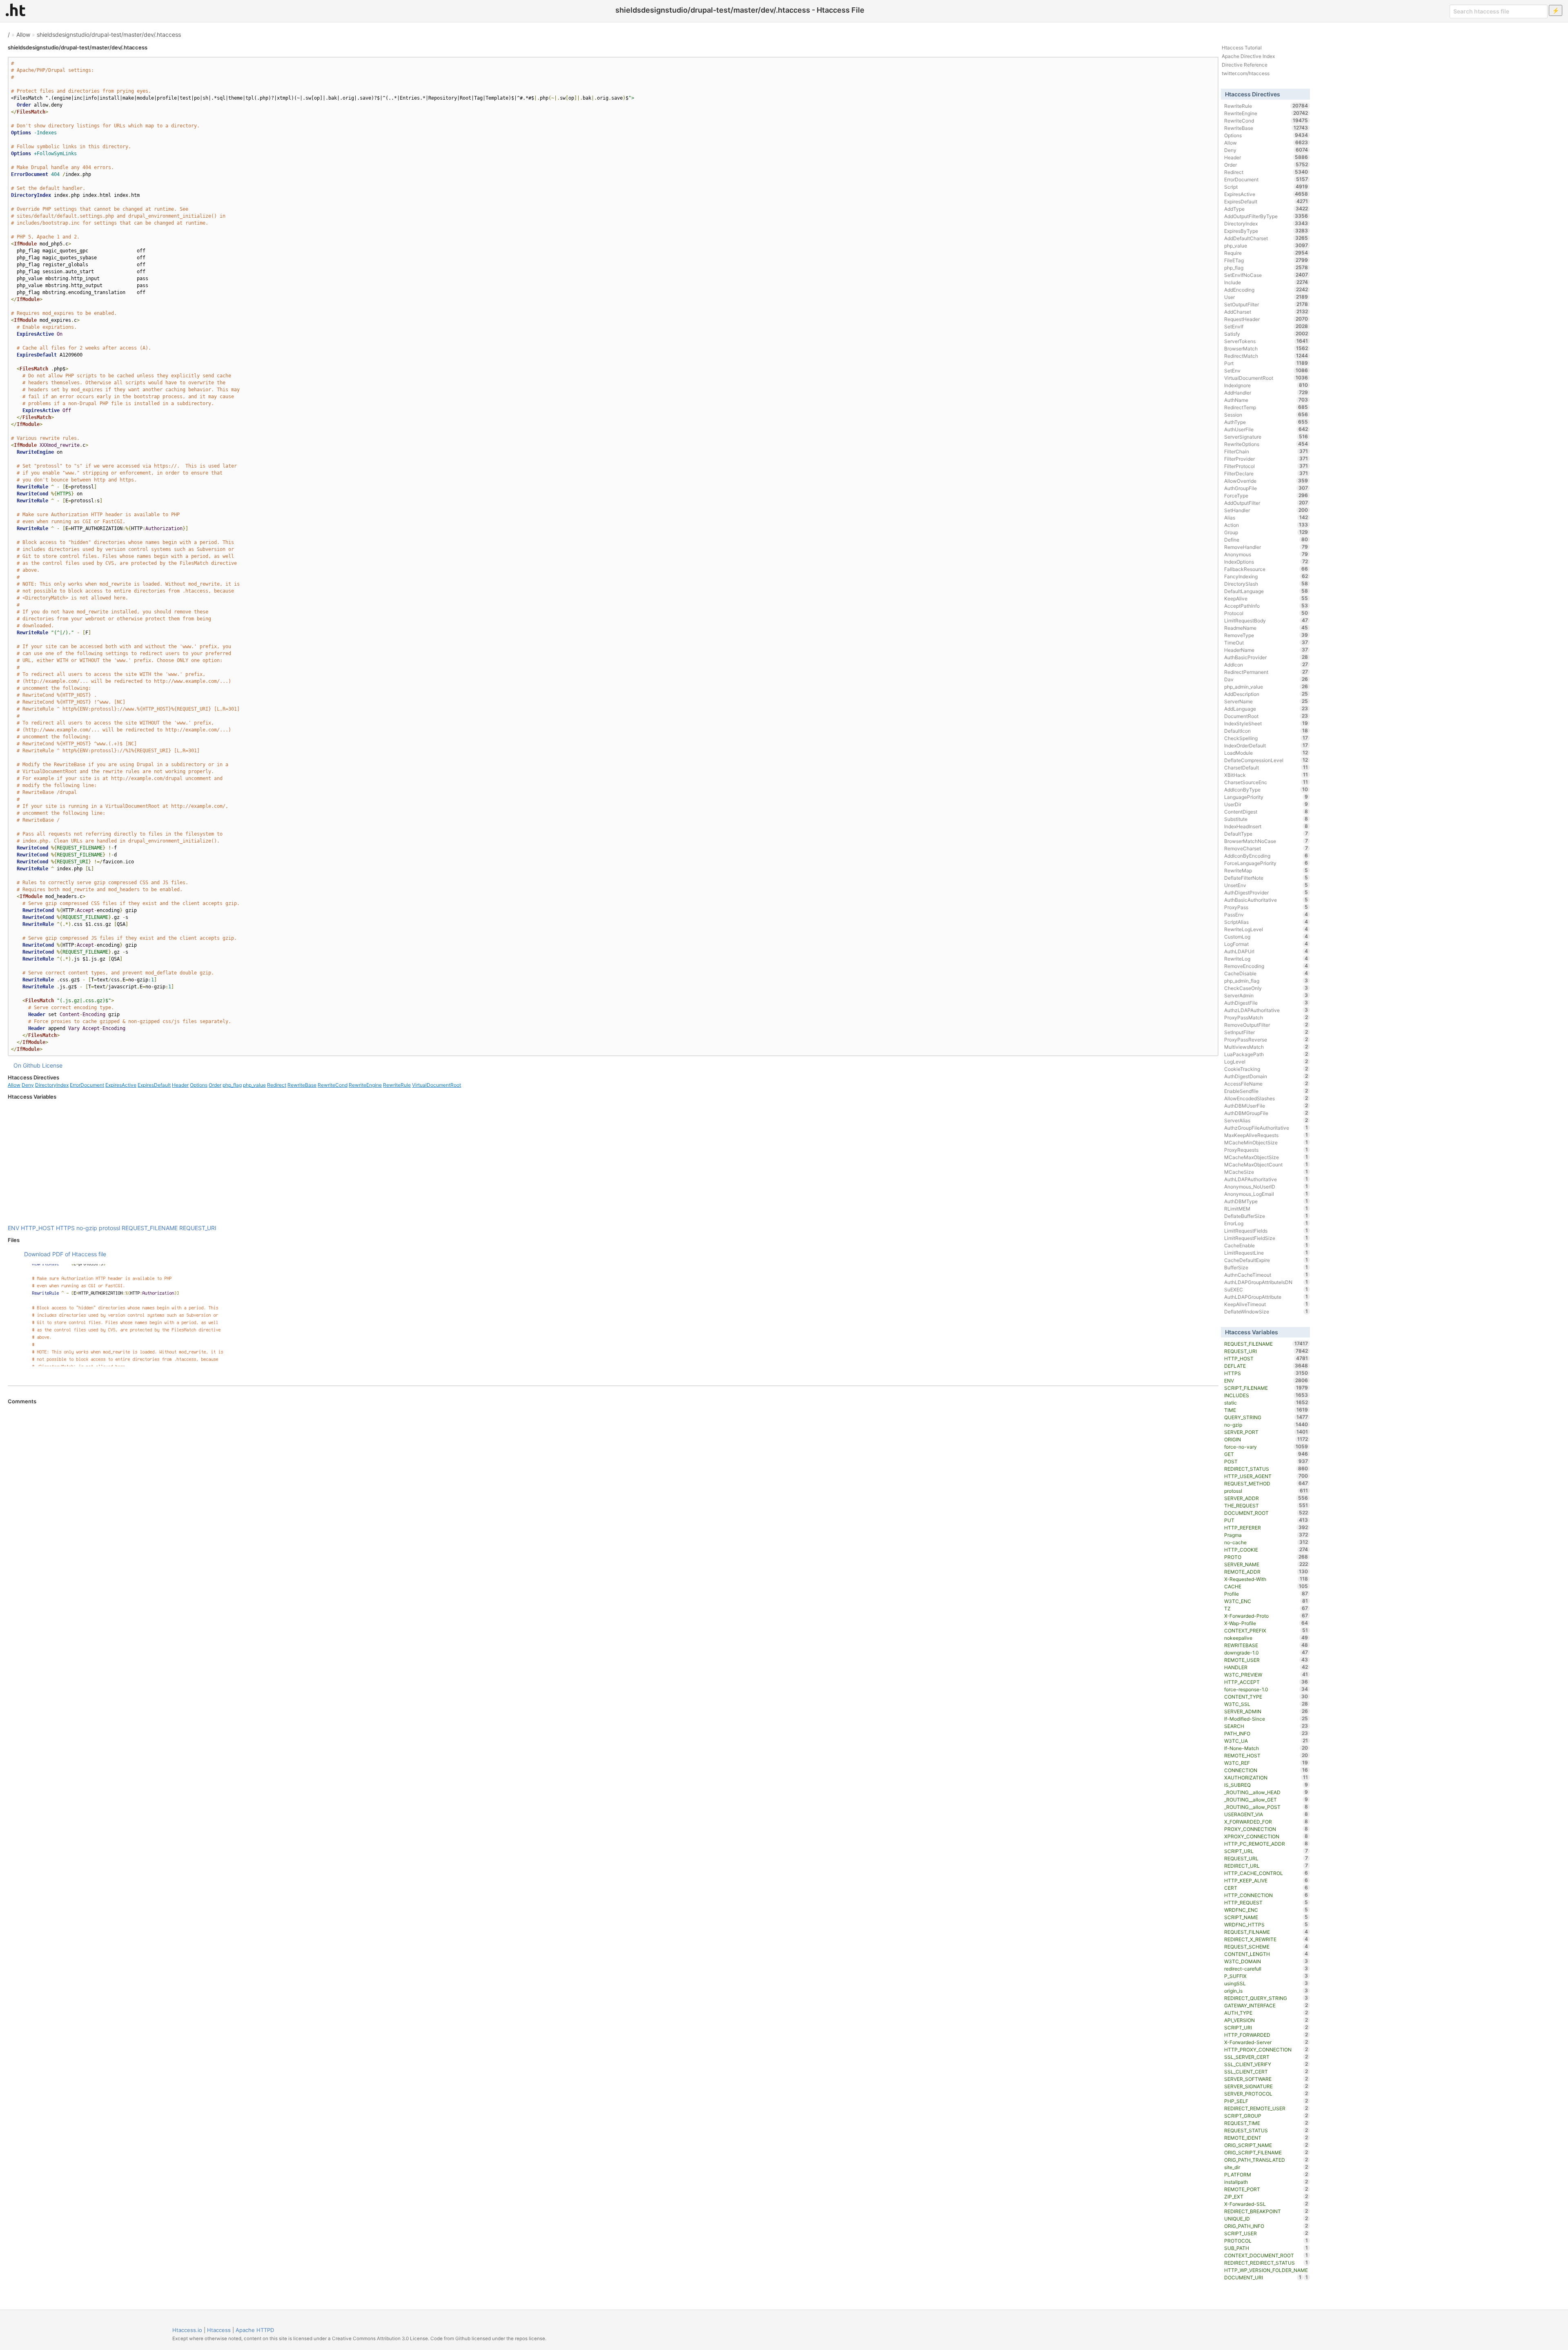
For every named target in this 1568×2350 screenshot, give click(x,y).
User (1266, 297)
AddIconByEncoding (1266, 856)
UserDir (1266, 804)
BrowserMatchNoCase (1266, 841)
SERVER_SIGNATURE (1266, 2086)
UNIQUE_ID (1266, 2218)
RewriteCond (333, 1085)
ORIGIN (1266, 1439)
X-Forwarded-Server (1266, 2042)
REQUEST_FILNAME (1266, 1932)
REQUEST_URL (1266, 1858)
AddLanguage (1266, 709)
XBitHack (1266, 775)
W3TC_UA (1266, 1741)
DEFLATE (1266, 1366)
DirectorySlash (1266, 584)
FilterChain (1266, 451)
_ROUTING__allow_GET (1266, 1799)
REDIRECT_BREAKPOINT (1266, 2211)
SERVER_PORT (1266, 1432)
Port (1266, 363)
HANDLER (1266, 1667)
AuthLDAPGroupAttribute (1266, 1297)
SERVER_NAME (1266, 1564)
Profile (1266, 1594)
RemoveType (1266, 635)
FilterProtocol (1266, 466)
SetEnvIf (1266, 326)
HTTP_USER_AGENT (1266, 1476)
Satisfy (1266, 334)
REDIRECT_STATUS (1266, 1469)
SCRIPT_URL (1266, 1851)
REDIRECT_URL (1266, 1866)
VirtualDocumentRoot (437, 1085)
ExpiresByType (1266, 231)
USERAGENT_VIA (1266, 1814)
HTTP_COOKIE (1266, 1550)
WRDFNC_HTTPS (1266, 1924)
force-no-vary (1266, 1447)
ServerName (1266, 701)
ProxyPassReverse (1266, 1039)
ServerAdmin (1266, 995)
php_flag (232, 1085)
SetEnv (1266, 370)
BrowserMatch (1266, 348)
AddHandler (1266, 392)
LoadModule (1266, 753)
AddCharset (1266, 312)
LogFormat (1266, 944)
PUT (1266, 1520)
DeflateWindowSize (1266, 1311)
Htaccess (219, 2330)
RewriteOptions (1266, 444)
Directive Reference (1245, 65)
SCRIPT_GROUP (1266, 2116)
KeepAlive (1266, 598)
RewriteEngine (365, 1085)
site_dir (1266, 2167)
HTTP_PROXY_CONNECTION (1266, 2049)
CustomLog (1266, 936)
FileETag (1266, 260)
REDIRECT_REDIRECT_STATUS (1266, 2263)
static (1266, 1402)
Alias (1266, 517)
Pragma (1266, 1535)
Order (215, 1085)
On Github (27, 1065)
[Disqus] (613, 1516)
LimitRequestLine (1266, 1253)
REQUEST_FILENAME (150, 1228)
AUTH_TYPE (1266, 2013)
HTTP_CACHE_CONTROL (1266, 1873)
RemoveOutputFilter (1266, 1025)
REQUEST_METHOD (1266, 1483)
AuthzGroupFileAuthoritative (1266, 1128)
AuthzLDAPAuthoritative (1266, 1010)
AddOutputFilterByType (1266, 216)
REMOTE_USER (1266, 1660)
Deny (28, 1085)
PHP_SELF (1266, 2101)
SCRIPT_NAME (1266, 1917)
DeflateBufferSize (1266, 1216)
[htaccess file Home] (16, 10)
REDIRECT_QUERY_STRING (1266, 1998)
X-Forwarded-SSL (1266, 2204)
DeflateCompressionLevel (1266, 760)
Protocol (1266, 613)
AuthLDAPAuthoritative (1266, 1179)
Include (1266, 282)
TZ (1266, 1608)
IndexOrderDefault (1266, 745)
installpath (1266, 2182)
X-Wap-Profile (1266, 1623)
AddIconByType (1266, 789)
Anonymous (1266, 554)
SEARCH (1266, 1726)
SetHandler (1266, 510)
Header (180, 1085)
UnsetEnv (1266, 885)
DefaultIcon (1266, 731)
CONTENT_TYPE (1266, 1697)
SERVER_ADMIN (1266, 1711)
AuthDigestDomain (1266, 1076)
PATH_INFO (1266, 1733)
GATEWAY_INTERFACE (1266, 2005)
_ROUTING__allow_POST (1266, 1807)
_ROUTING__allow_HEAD (1266, 1792)
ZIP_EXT (1266, 2196)
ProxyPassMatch (1266, 1017)
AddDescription (1266, 694)
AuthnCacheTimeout (1266, 1275)
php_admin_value (1266, 687)
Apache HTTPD (255, 2330)
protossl (109, 1228)
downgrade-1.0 (1266, 1652)
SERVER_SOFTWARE (1266, 2079)
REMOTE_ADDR (1266, 1572)
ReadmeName (1266, 628)
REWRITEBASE (1266, 1645)
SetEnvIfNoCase (1266, 275)
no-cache (1266, 1542)
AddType (1266, 209)
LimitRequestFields (1266, 1231)
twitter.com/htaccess (1246, 73)
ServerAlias (1266, 1120)
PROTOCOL (1266, 2241)
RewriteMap (1266, 870)
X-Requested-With (1266, 1579)
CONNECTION (1266, 1770)
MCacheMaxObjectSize (1266, 1157)
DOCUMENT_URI (1263, 2277)
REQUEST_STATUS (1266, 2130)
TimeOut (1266, 642)
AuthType (1266, 422)
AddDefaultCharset (1266, 238)
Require (1266, 253)
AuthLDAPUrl (1266, 951)
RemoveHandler (1266, 547)
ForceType (1266, 495)
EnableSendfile (1266, 1091)
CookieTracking (1266, 1069)
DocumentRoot (1266, 716)
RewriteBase (302, 1085)
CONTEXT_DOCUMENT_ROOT (1266, 2255)
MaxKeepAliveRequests (1266, 1135)
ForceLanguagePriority (1266, 863)
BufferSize (1266, 1267)
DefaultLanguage (1266, 591)
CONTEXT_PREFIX (1266, 1630)
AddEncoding (1266, 290)
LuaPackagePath (1266, 1054)
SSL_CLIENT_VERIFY (1266, 2064)
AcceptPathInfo (1266, 606)
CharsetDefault (1266, 767)
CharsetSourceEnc (1266, 782)
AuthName (1266, 400)
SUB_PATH (1266, 2248)
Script (1266, 187)
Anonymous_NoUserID (1266, 1186)
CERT (1266, 1888)
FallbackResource (1266, 569)
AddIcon (1266, 664)
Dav (1266, 679)
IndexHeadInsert (1266, 826)
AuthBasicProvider (1266, 657)
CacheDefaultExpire (1266, 1260)
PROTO (1266, 1557)
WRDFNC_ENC (1266, 1910)
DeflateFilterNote (1266, 878)
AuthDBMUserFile (1266, 1106)
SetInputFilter (1266, 1032)
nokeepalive (1266, 1638)
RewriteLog (1266, 959)
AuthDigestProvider (1266, 892)
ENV (13, 1228)
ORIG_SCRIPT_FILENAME (1266, 2152)
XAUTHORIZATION (1266, 1777)
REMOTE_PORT (1266, 2189)
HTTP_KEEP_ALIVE (1266, 1880)
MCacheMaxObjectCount (1266, 1164)
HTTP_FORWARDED (1266, 2035)
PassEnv (1266, 914)
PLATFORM (1266, 2174)
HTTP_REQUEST (1266, 1902)
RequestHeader (1266, 319)
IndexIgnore (1266, 385)
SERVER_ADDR (1266, 1498)
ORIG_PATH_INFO (1266, 2226)
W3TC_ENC (1266, 1601)
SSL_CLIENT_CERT (1266, 2071)
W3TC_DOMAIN (1266, 1961)
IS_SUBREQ (1266, 1785)
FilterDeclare (1266, 473)
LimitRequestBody (1266, 620)
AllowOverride (1266, 481)
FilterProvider (1266, 459)
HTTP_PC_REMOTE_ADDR (1266, 1844)
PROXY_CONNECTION (1266, 1829)
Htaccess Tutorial (1242, 48)
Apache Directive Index (1248, 56)
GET (1266, 1454)
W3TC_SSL (1266, 1704)
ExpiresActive (121, 1085)
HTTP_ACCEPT (1266, 1682)
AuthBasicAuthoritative (1266, 900)
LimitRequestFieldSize (1266, 1238)
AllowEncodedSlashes (1266, 1098)
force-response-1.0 (1266, 1689)
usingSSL (1266, 1983)
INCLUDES (1266, 1395)
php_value (254, 1085)
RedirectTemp (1266, 407)
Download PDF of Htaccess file (65, 1254)
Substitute (1266, 819)
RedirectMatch (1266, 356)
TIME (1266, 1410)
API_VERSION (1266, 2020)
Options (199, 1085)
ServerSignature (1266, 437)
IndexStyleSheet (1266, 723)
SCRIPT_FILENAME (1266, 1388)
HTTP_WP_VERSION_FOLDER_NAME (1266, 2271)
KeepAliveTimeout (1266, 1304)
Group (1266, 532)
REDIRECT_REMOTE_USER (1266, 2108)
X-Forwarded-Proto (1266, 1616)
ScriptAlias (1266, 922)
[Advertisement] (613, 1162)
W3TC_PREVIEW (1266, 1674)
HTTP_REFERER (1266, 1527)
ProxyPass (1266, 907)
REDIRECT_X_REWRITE (1266, 1939)
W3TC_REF (1266, 1763)
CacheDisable (1266, 973)
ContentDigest (1266, 812)
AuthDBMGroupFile (1266, 1113)
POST (1266, 1461)
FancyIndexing (1266, 576)
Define (1266, 540)
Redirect (277, 1085)
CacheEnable (1266, 1245)
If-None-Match (1266, 1748)
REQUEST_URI (198, 1228)
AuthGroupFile (1266, 488)
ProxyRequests (1266, 1150)
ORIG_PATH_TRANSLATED (1266, 2160)
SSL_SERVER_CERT (1266, 2057)
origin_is (1266, 1991)
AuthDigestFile (1266, 1003)
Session (1266, 415)
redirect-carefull (1266, 1969)
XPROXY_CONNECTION (1266, 1836)
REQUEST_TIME (1266, 2123)
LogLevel (1266, 1061)
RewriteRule (397, 1085)
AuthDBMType (1266, 1201)
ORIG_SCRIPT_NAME (1266, 2145)
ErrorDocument (87, 1085)
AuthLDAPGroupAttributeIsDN (1266, 1282)
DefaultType (1266, 834)
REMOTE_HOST (1266, 1755)
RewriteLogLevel (1266, 929)
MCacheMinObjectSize (1266, 1142)
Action (1266, 525)
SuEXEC (1266, 1289)
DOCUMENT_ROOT (1266, 1513)
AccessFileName (1266, 1084)
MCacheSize (1266, 1172)
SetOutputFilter (1266, 304)
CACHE (1266, 1586)
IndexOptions (1266, 562)
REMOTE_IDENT (1266, 2138)
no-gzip (87, 1228)
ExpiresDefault (154, 1085)
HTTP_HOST (38, 1228)
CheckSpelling (1266, 738)
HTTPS (65, 1228)
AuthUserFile (1266, 429)
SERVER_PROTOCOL (1266, 2094)
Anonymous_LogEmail (1266, 1194)
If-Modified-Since (1266, 1719)
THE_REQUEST (1266, 1505)
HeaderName (1266, 650)
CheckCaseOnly (1266, 988)
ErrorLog (1266, 1223)
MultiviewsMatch (1266, 1047)
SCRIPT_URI (1266, 2027)
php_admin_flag (1266, 981)
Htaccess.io (187, 2330)
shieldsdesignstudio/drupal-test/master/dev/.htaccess (109, 35)
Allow (23, 35)
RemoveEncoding (1266, 966)
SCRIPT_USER (1266, 2233)
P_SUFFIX (1266, 1976)
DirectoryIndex (52, 1085)
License (52, 1065)
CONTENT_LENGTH (1266, 1954)
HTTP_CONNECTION (1266, 1895)
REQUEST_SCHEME (1266, 1946)
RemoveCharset (1266, 848)
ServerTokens (1266, 341)
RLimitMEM (1266, 1208)
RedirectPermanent (1266, 672)
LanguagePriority (1266, 797)
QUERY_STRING (1266, 1417)
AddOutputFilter (1266, 503)
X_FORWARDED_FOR (1266, 1822)
